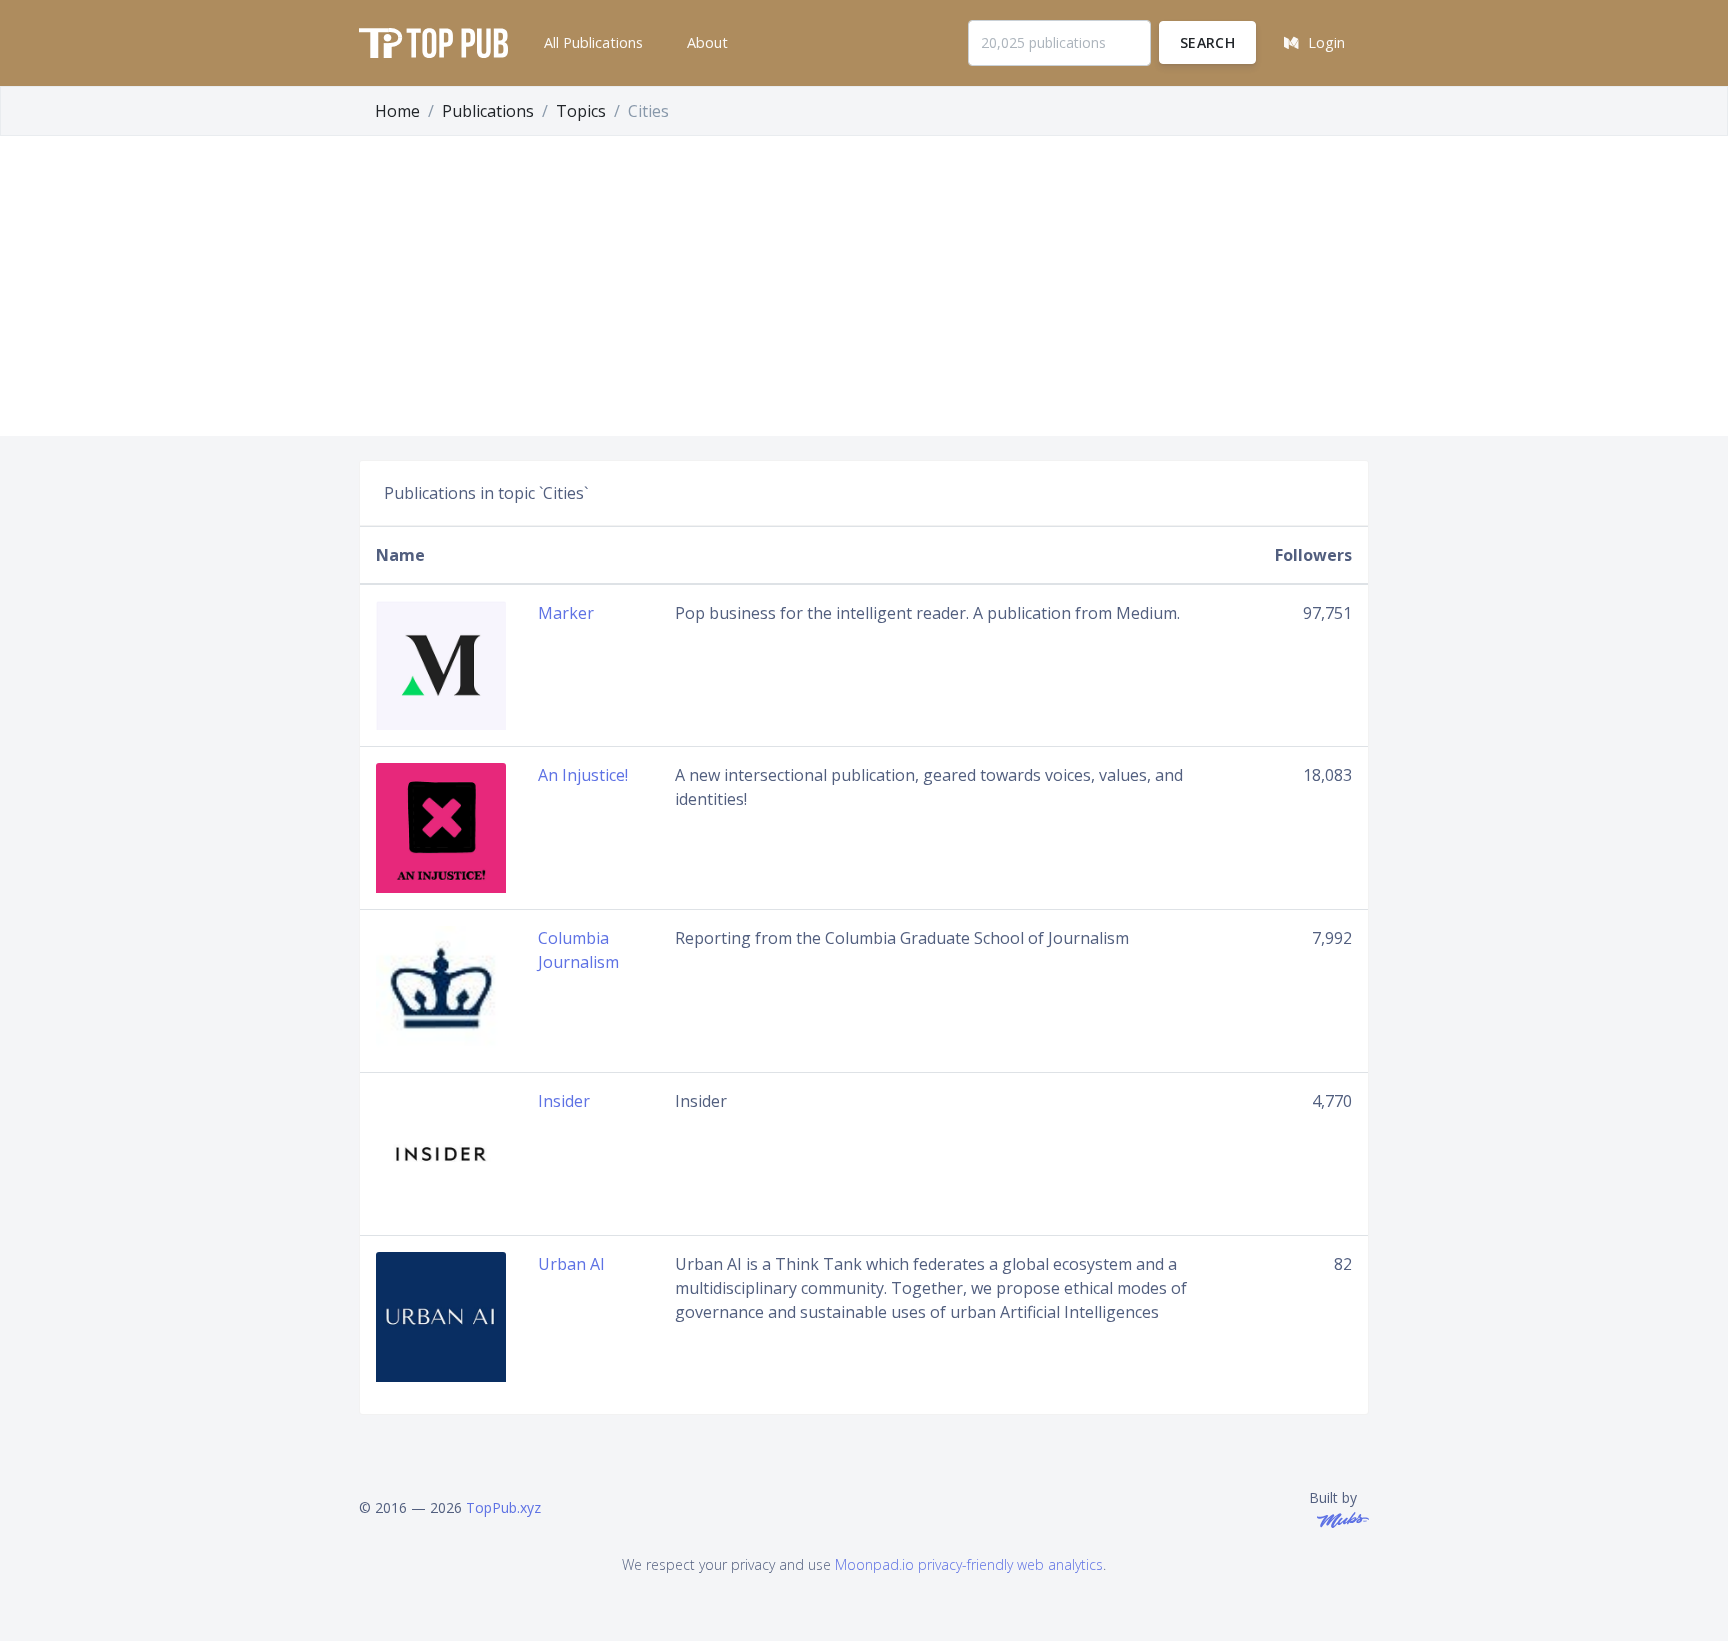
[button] (591, 43)
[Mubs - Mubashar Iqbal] (1339, 1518)
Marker (566, 613)
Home (397, 111)
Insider (564, 1101)
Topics (581, 111)
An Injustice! (583, 775)
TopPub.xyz (503, 1507)
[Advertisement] (864, 286)
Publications (488, 111)
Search (1207, 42)
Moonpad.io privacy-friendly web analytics (969, 1564)
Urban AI (571, 1264)
